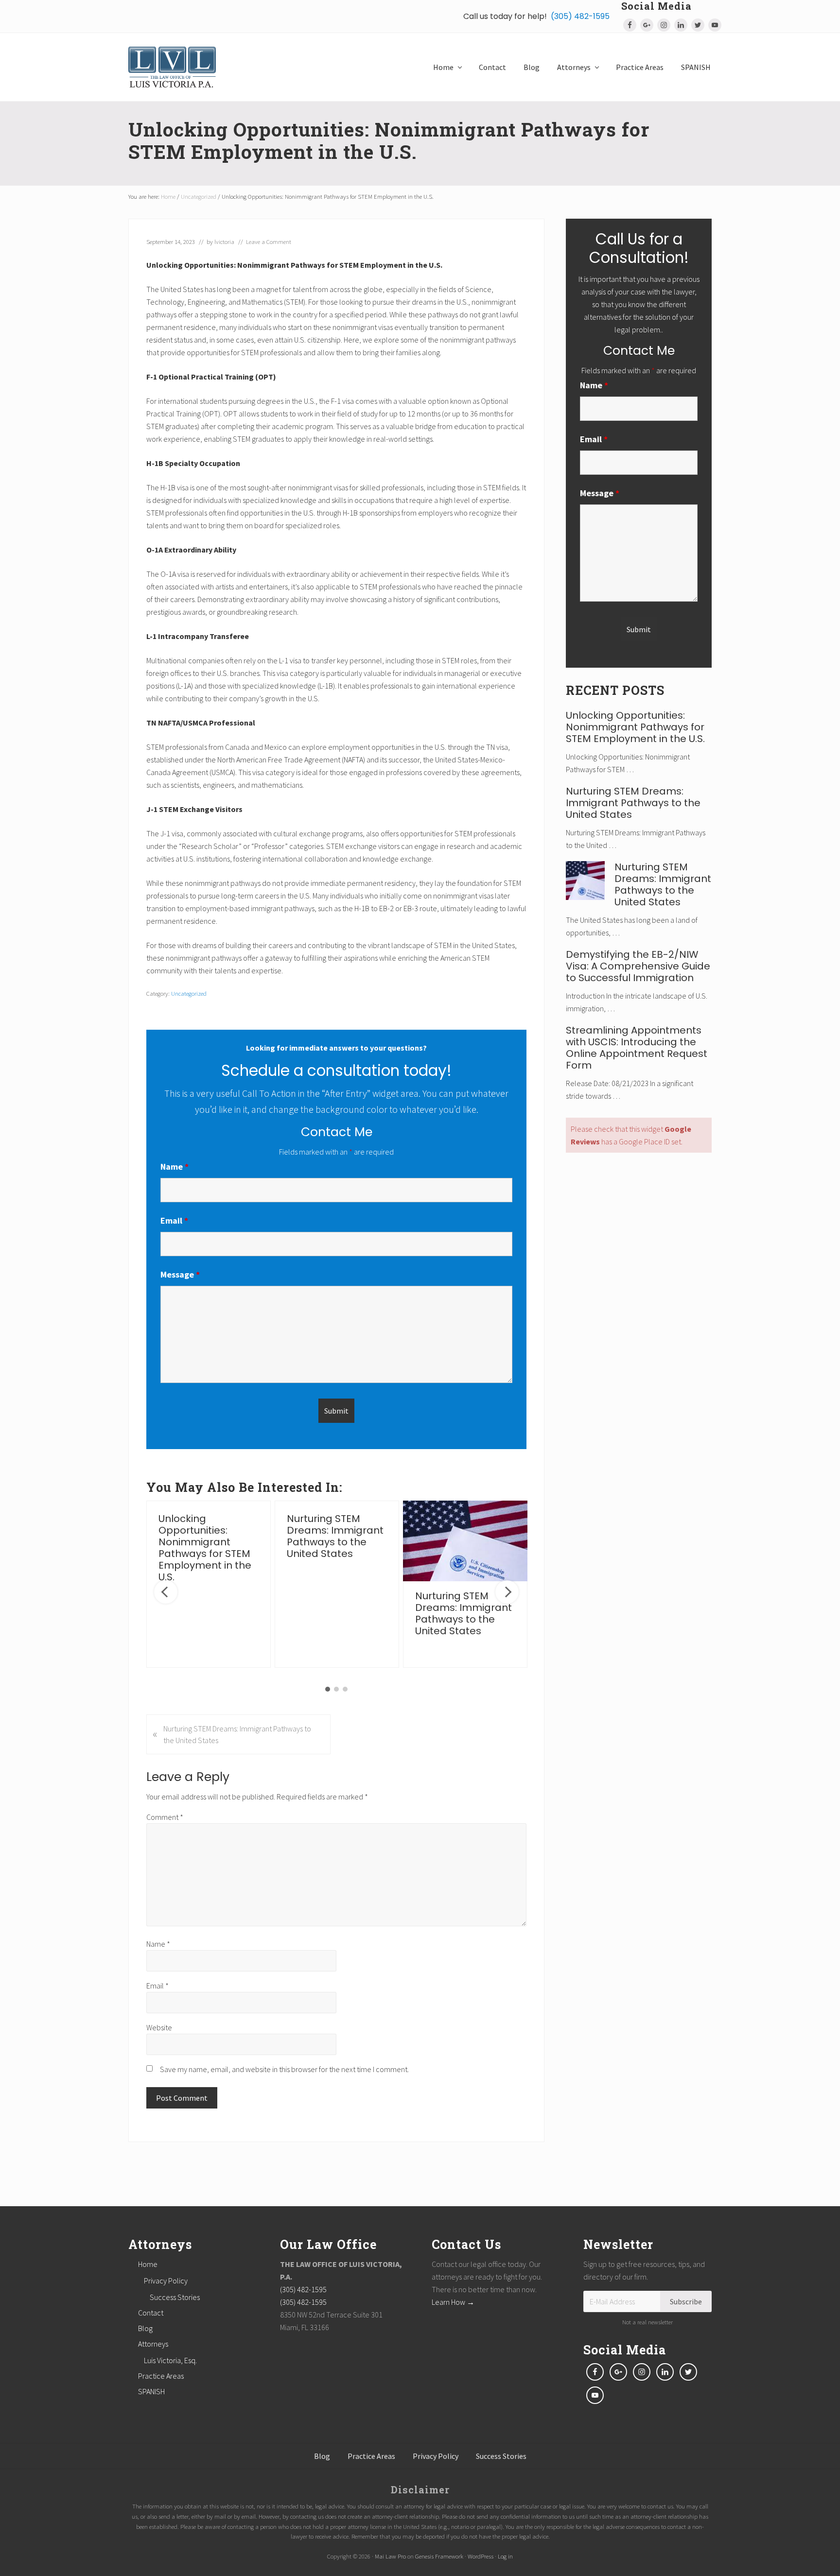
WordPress (481, 2556)
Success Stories (175, 2297)
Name (175, 1167)
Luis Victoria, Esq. (170, 2360)
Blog (145, 2328)
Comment (165, 1817)
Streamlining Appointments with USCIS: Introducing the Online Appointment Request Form (637, 1048)
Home (148, 2264)
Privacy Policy (166, 2281)
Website (159, 2027)
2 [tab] (336, 1689)
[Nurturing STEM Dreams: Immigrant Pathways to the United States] (465, 1541)
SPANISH (151, 2391)
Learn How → (453, 2302)
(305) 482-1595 (580, 16)
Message (180, 1274)
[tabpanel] (209, 1584)
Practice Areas (161, 2376)
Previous (166, 1592)
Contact (151, 2313)
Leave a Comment (269, 242)
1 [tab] (328, 1689)
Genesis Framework (439, 2556)
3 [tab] (345, 1689)
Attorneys (153, 2344)
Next (507, 1592)
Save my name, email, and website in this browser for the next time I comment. (284, 2069)
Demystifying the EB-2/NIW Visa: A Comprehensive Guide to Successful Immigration (638, 966)
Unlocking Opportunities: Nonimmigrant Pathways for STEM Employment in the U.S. (205, 1548)
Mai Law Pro (390, 2556)
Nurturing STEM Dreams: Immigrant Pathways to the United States (335, 1536)
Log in (505, 2556)
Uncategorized (189, 993)
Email (174, 1220)
